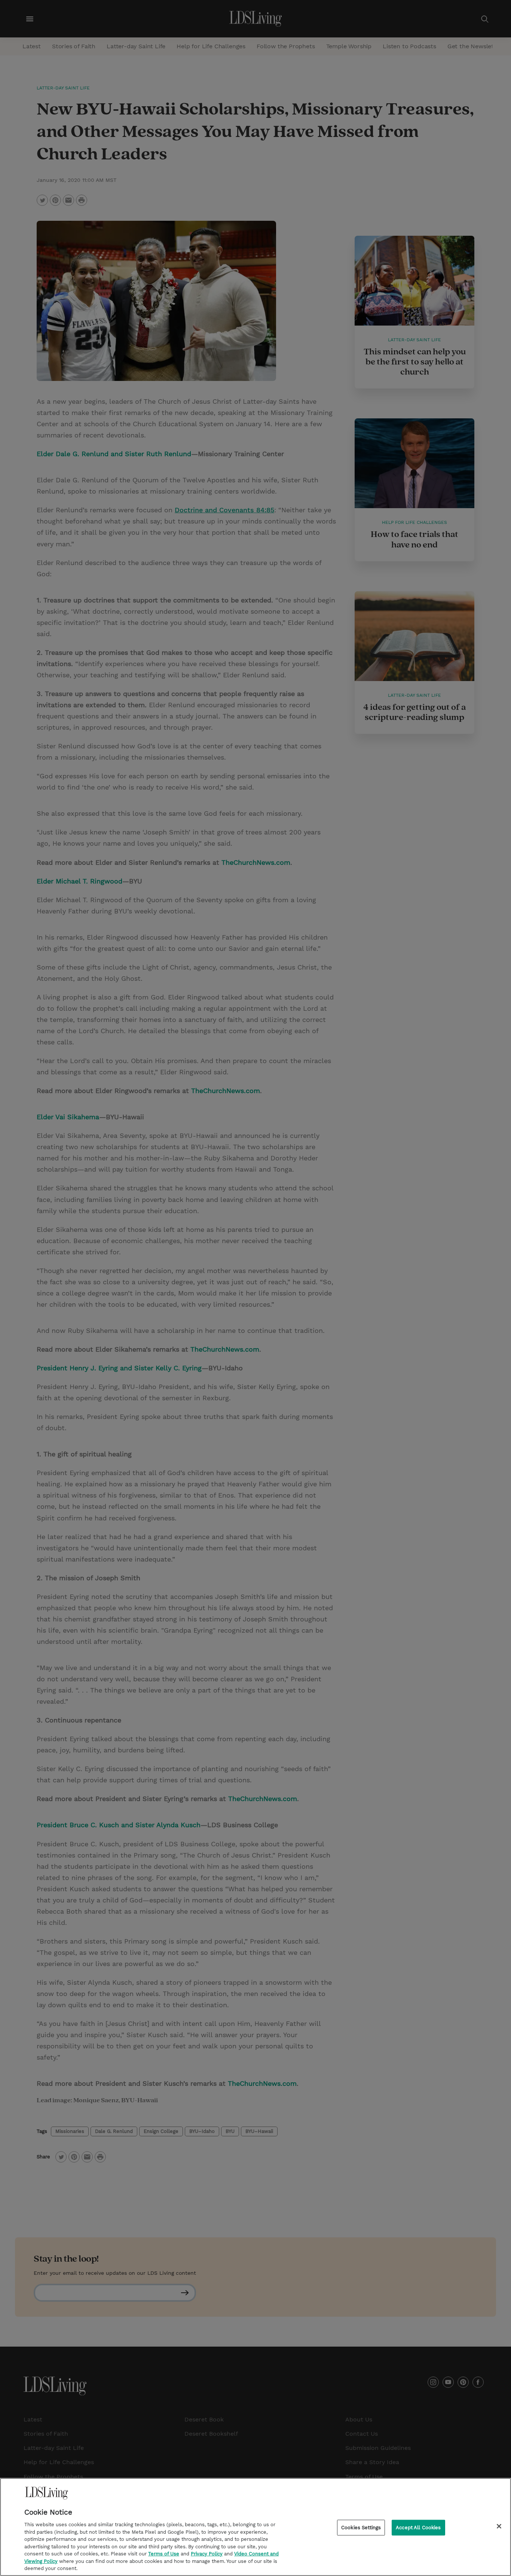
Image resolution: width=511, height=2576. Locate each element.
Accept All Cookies (418, 2528)
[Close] (499, 2526)
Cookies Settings (361, 2528)
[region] (255, 2527)
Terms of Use (164, 2554)
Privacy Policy (207, 2554)
